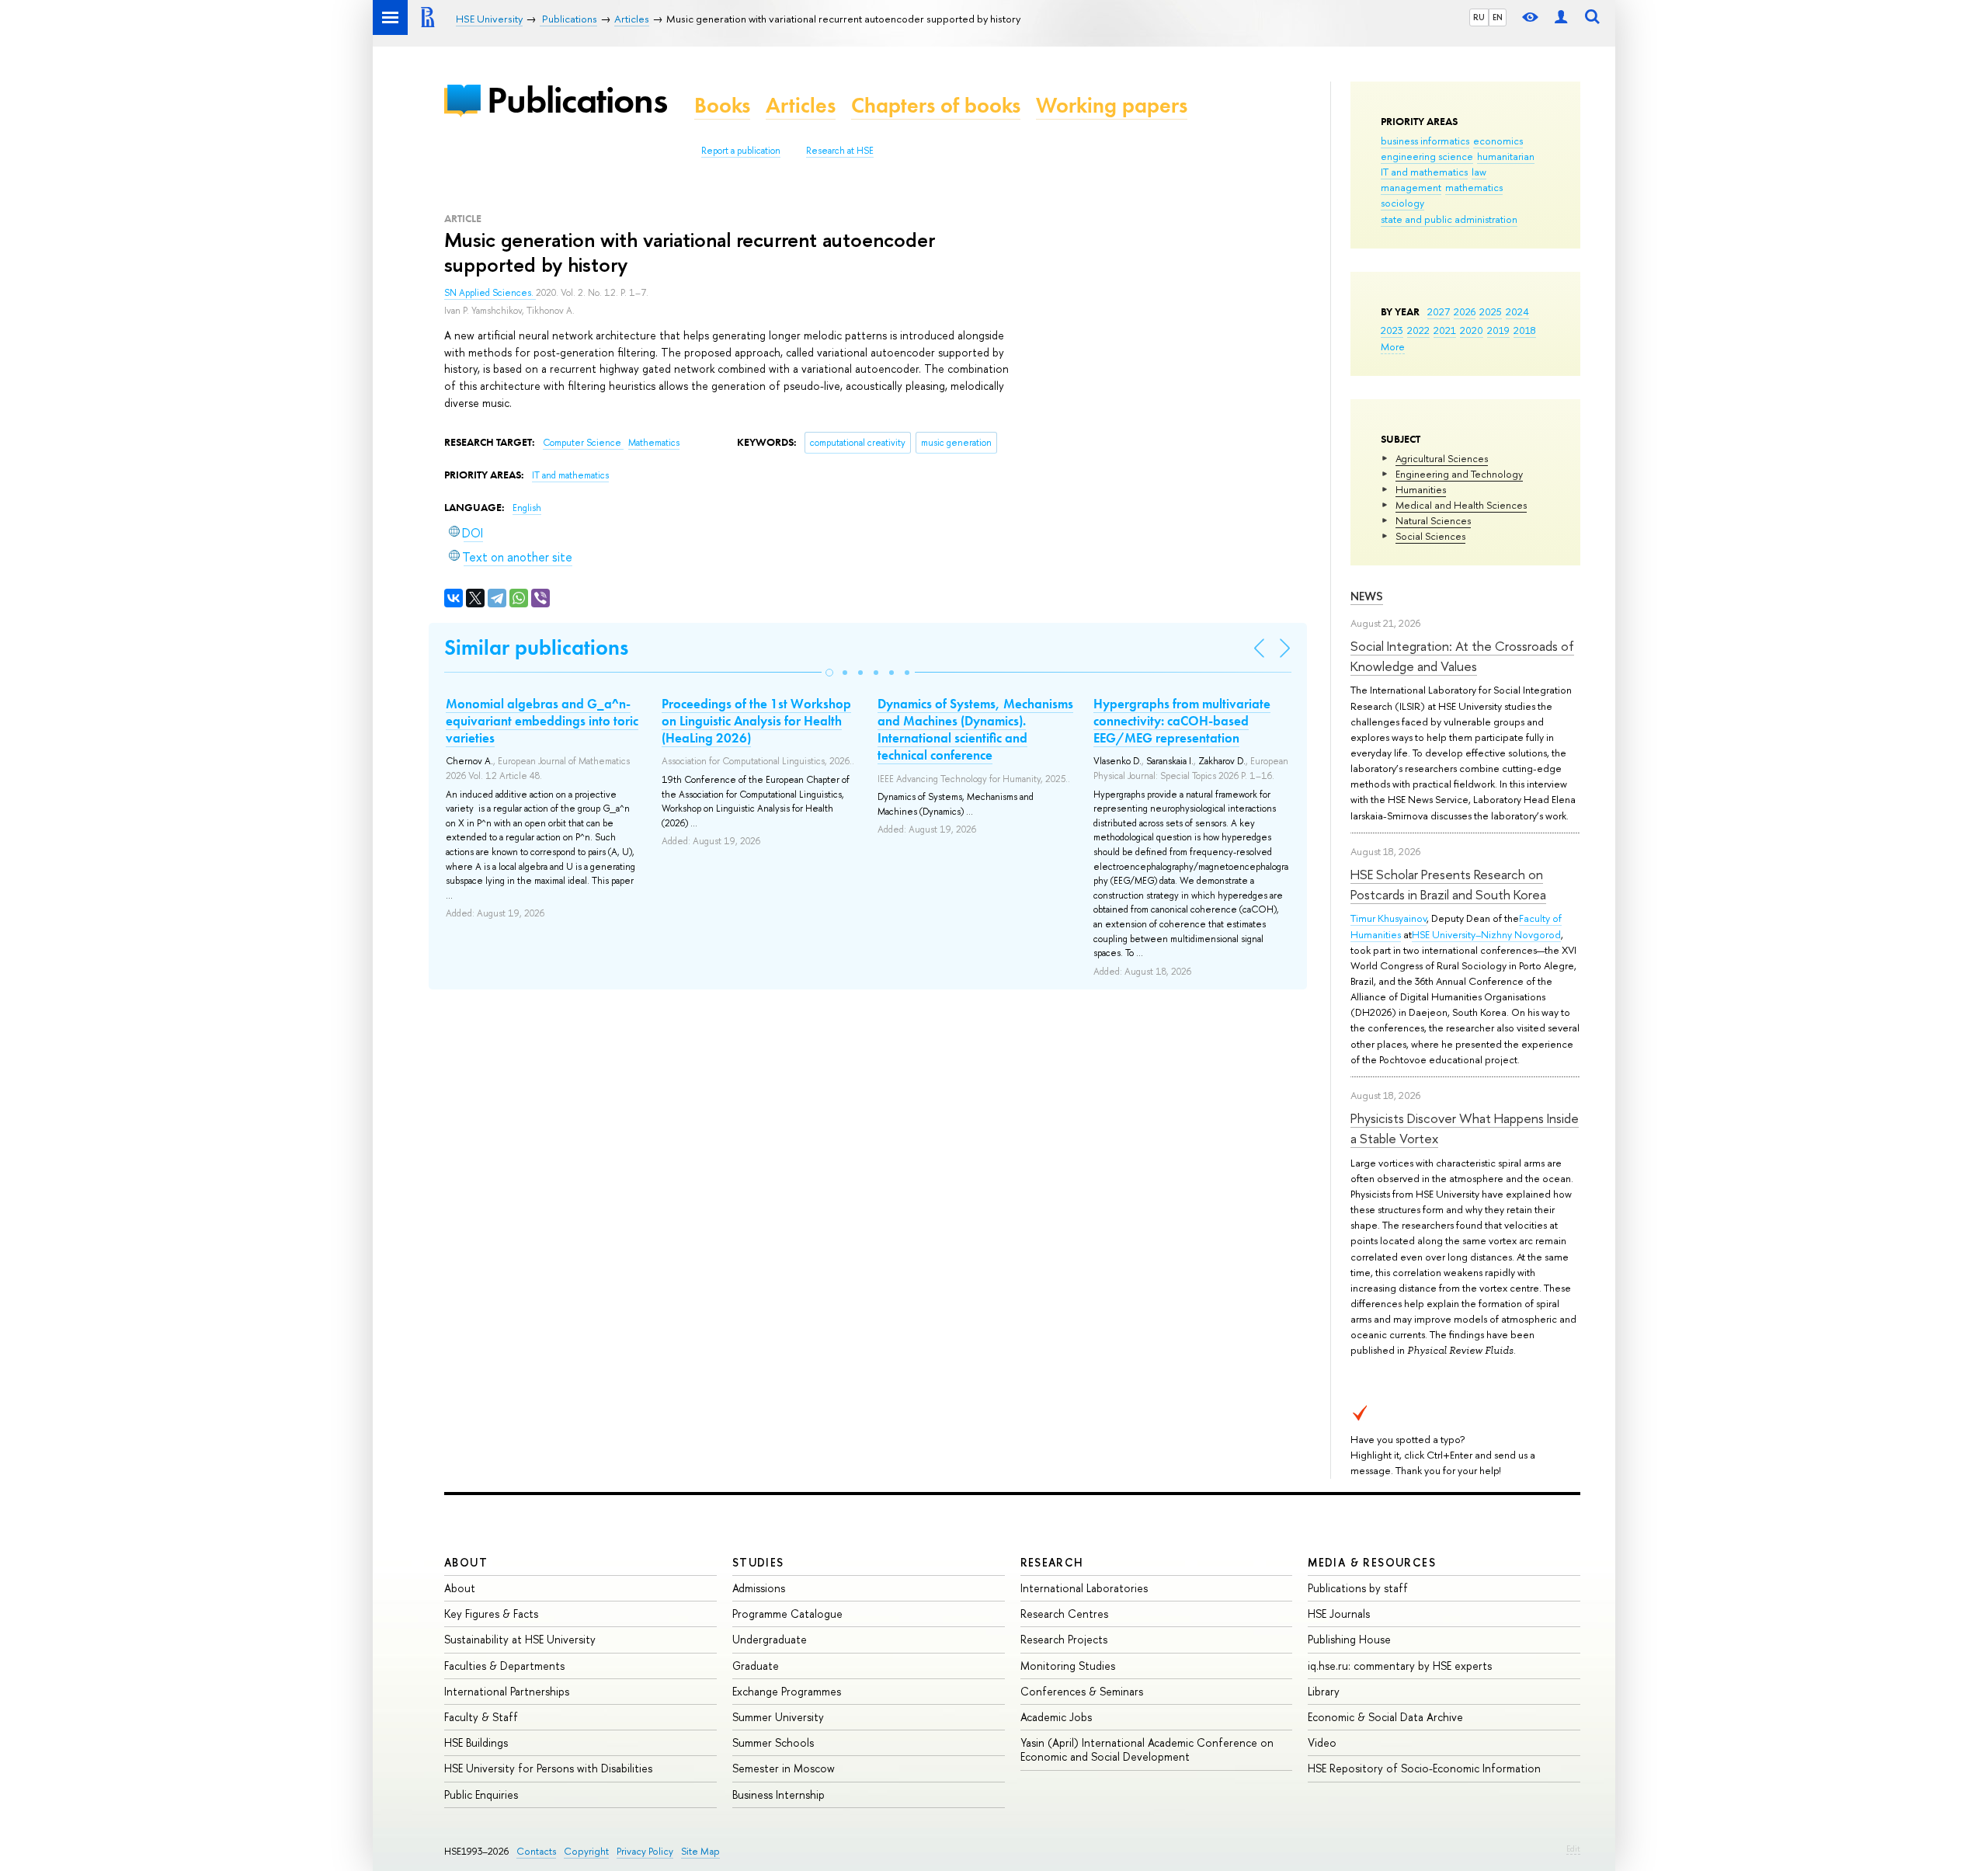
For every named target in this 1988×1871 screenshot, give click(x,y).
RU (1479, 17)
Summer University (778, 1717)
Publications (577, 100)
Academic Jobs (1056, 1717)
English (527, 508)
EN (1498, 17)
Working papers (1112, 105)
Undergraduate (770, 1639)
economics (1498, 141)
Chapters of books (936, 105)
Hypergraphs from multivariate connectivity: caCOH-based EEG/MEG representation (1182, 721)
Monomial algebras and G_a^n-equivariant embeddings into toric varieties (542, 721)
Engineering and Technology (1459, 474)
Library (1324, 1691)
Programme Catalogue (787, 1614)
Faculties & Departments (504, 1666)
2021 (1445, 330)
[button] (829, 673)
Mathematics (654, 443)
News (1367, 596)
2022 (1418, 330)
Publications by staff (1358, 1588)
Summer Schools (773, 1742)
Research (1052, 1562)
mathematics (1474, 187)
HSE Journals (1339, 1614)
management (1411, 187)
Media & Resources (1372, 1562)
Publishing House (1349, 1639)
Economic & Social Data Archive (1385, 1717)
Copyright (586, 1851)
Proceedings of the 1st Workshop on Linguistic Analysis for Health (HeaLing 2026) (756, 721)
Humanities (1421, 489)
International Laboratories (1084, 1588)
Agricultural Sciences (1442, 458)
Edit (1573, 1848)
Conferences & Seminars (1082, 1691)
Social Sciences (1430, 536)
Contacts (536, 1851)
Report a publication (741, 151)
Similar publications (536, 647)
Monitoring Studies (1068, 1666)
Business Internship (779, 1794)
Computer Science (583, 443)
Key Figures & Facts (491, 1614)
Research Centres (1064, 1614)
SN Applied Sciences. (490, 293)
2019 (1498, 330)
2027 (1439, 311)
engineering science (1427, 156)
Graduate (756, 1666)
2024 (1517, 311)
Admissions (759, 1588)
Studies (758, 1562)
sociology (1402, 203)
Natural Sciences (1433, 520)
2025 (1491, 311)
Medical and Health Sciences (1461, 505)
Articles (801, 105)
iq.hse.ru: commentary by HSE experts (1400, 1666)
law (1479, 172)
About (466, 1562)
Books (722, 105)
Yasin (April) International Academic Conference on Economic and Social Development (1147, 1749)
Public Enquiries (481, 1794)
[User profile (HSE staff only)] (1561, 17)
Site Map (700, 1851)
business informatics (1425, 141)
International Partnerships (507, 1691)
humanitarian (1506, 156)
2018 (1525, 330)
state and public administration (1449, 219)
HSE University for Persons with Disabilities (548, 1768)
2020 (1472, 330)
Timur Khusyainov (1388, 918)
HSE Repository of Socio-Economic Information (1424, 1768)
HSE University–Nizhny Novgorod (1486, 934)
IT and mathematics (1424, 172)
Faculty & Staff (481, 1717)
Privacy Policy (645, 1851)
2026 (1465, 311)
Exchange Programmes (787, 1691)
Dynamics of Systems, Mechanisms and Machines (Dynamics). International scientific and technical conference (975, 729)
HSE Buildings (476, 1742)
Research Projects (1064, 1639)
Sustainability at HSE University (520, 1639)
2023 (1392, 330)
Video (1322, 1742)
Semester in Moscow (784, 1768)
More (1393, 346)
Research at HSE (840, 151)
